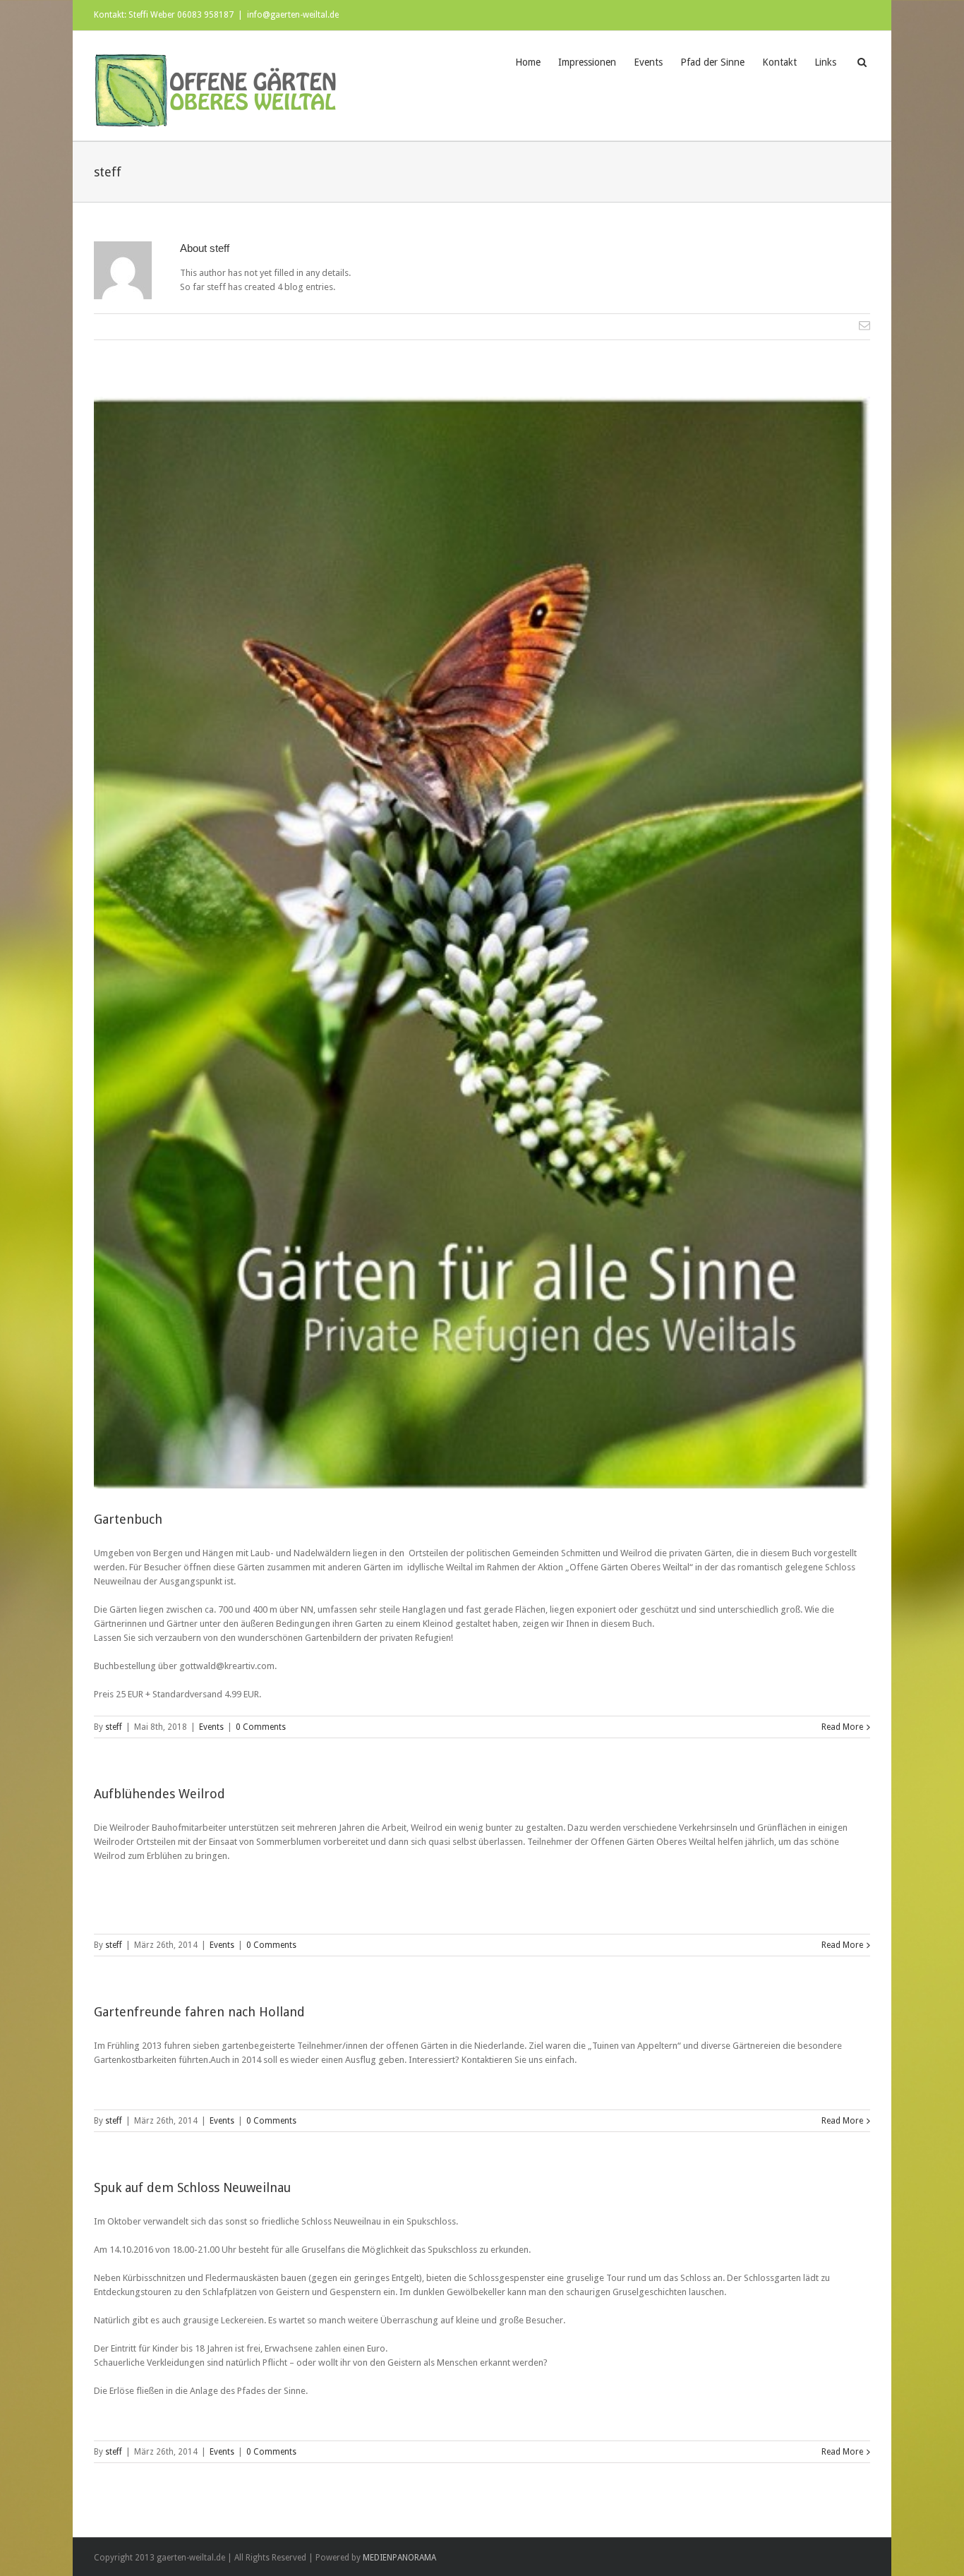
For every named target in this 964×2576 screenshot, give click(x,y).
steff (114, 1727)
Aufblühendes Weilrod (159, 1794)
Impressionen (587, 62)
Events (648, 62)
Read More (842, 1727)
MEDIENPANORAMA (399, 2558)
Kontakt (779, 62)
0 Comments (261, 1727)
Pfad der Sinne (712, 62)
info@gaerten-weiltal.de (293, 15)
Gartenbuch (128, 1519)
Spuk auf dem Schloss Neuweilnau (192, 2187)
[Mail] (864, 325)
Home (528, 62)
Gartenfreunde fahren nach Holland (199, 2012)
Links (825, 62)
